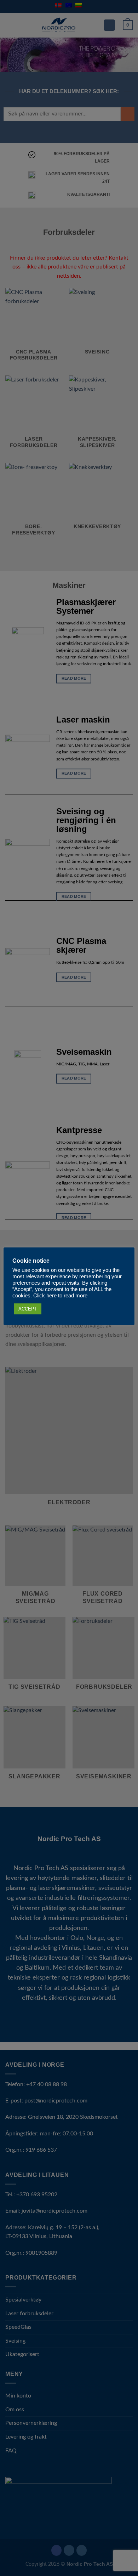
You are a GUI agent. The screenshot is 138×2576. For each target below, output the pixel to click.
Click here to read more (60, 1296)
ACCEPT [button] (28, 1309)
